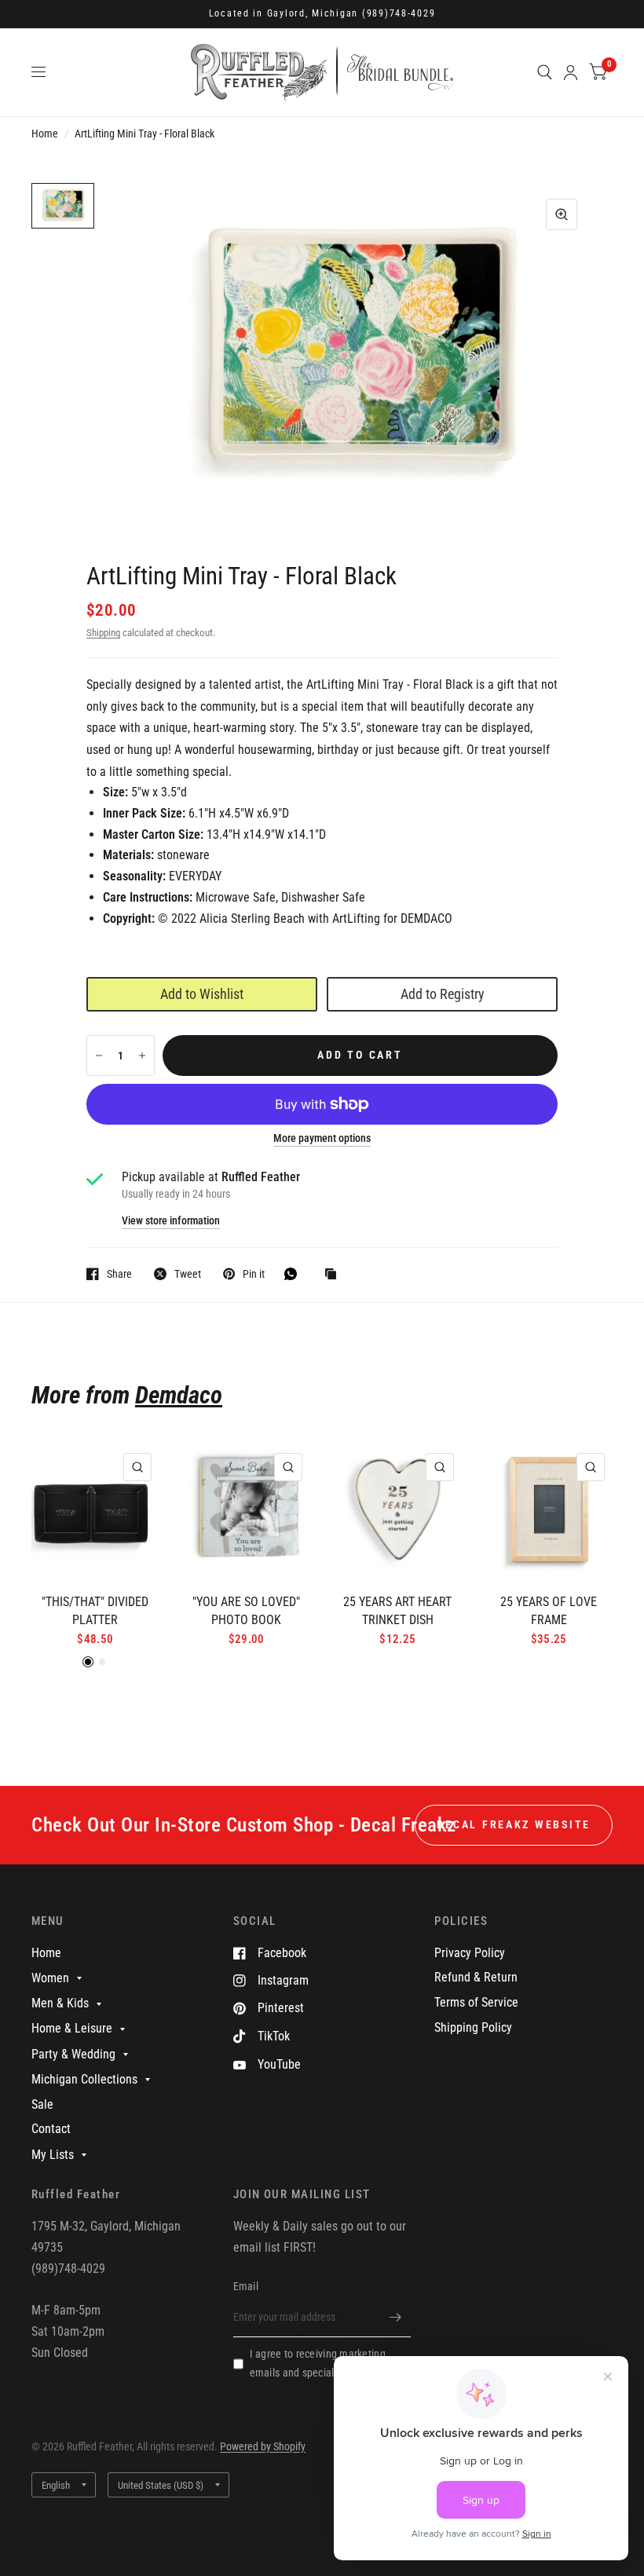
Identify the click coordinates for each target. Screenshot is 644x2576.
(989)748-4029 (399, 13)
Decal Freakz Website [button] (514, 1824)
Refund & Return (476, 1977)
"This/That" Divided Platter (95, 1611)
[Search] (545, 72)
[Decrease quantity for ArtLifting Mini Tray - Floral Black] (99, 1056)
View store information (171, 1221)
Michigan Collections (84, 2079)
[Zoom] (562, 214)
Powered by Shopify (263, 2446)
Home (45, 134)
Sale (42, 2104)
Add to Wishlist (202, 994)
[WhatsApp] (295, 1274)
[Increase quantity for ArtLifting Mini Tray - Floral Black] (142, 1056)
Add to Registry (443, 994)
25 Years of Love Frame (549, 1611)
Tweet (188, 1273)
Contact (51, 2129)
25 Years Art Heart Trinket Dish (397, 1611)
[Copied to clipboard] (335, 1275)
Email (246, 2286)
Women (50, 1978)
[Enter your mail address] (395, 2317)
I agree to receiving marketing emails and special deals (318, 2363)
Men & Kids (60, 2003)
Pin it (254, 1273)
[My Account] (571, 72)
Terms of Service (476, 2002)
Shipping (103, 633)
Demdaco (179, 1395)
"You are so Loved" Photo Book (246, 1611)
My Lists (53, 2155)
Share (119, 1273)
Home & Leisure (72, 2028)
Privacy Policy (470, 1953)
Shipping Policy (473, 2027)
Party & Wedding (73, 2054)
